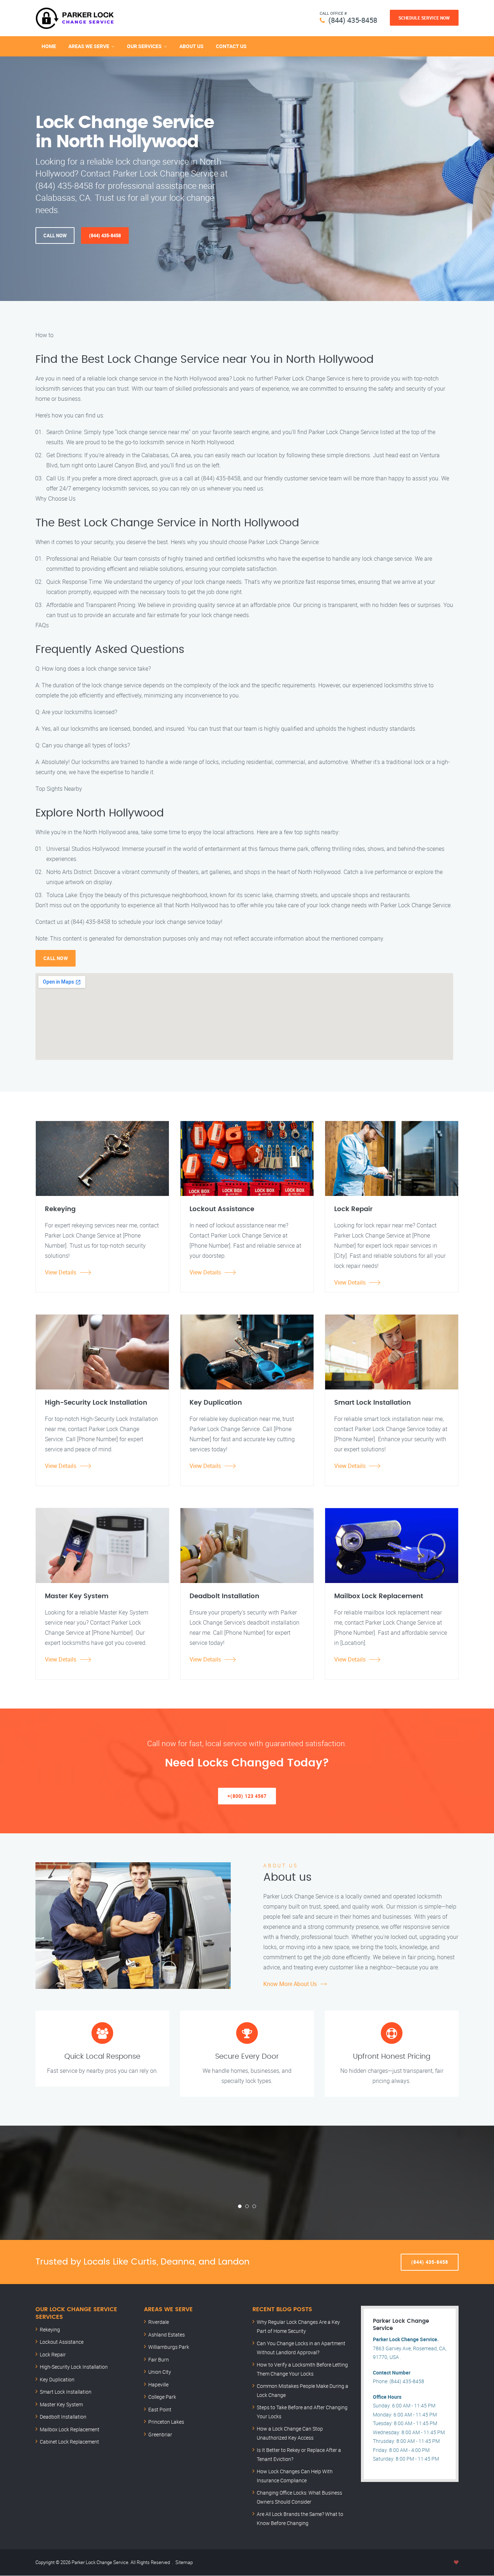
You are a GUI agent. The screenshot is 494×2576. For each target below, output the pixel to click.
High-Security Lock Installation (74, 2367)
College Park (162, 2397)
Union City (160, 2372)
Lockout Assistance (62, 2342)
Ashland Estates (167, 2335)
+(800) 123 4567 (247, 1796)
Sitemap (184, 2562)
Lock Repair (53, 2354)
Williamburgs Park (169, 2347)
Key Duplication (57, 2379)
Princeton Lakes (166, 2422)
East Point (160, 2409)
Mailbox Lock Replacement (70, 2429)
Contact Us (231, 46)
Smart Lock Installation (66, 2392)
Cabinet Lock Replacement (69, 2442)
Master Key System (61, 2404)
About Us (191, 46)
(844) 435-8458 (353, 20)
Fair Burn (159, 2359)
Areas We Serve (89, 46)
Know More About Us (290, 1984)
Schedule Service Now (424, 18)
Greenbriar (160, 2434)
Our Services (144, 46)
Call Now (55, 235)
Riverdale (159, 2322)
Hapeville (158, 2384)
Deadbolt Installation (63, 2417)
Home (49, 46)
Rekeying (50, 2329)
